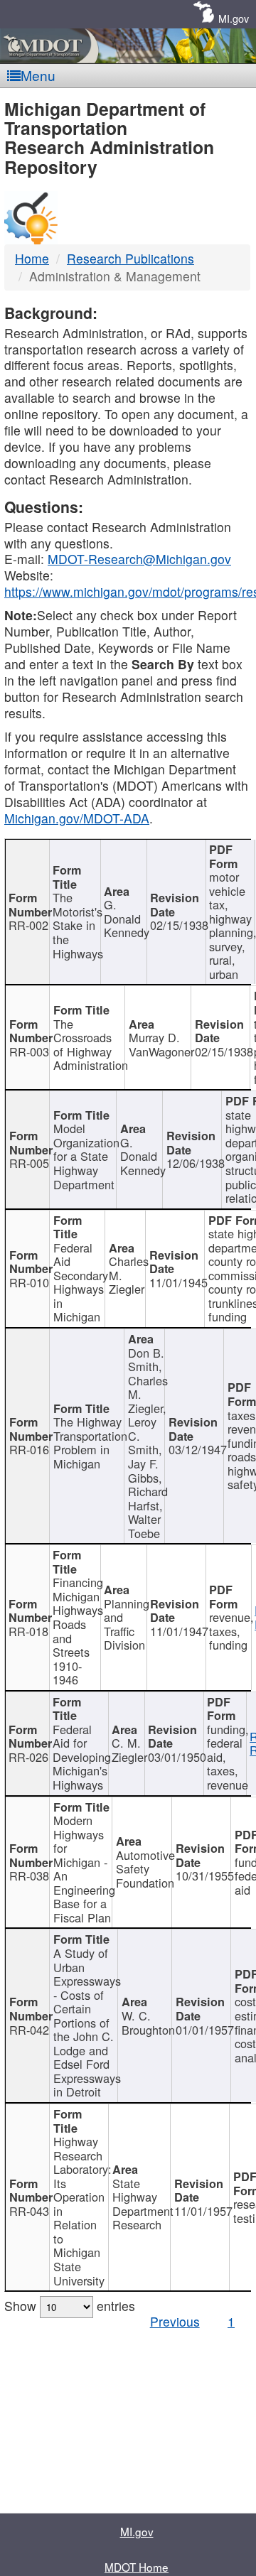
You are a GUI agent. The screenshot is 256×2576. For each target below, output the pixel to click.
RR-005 (29, 1163)
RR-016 (29, 1449)
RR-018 (28, 1631)
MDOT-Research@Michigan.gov (139, 559)
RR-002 (28, 925)
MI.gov (234, 18)
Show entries (70, 2306)
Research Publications (130, 258)
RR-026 (28, 1757)
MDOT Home (137, 2567)
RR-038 (29, 1876)
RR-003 (29, 1051)
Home (32, 258)
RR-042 (29, 2030)
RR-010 (29, 1282)
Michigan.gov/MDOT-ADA (77, 818)
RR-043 (29, 2211)
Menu (38, 75)
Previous (175, 2321)
